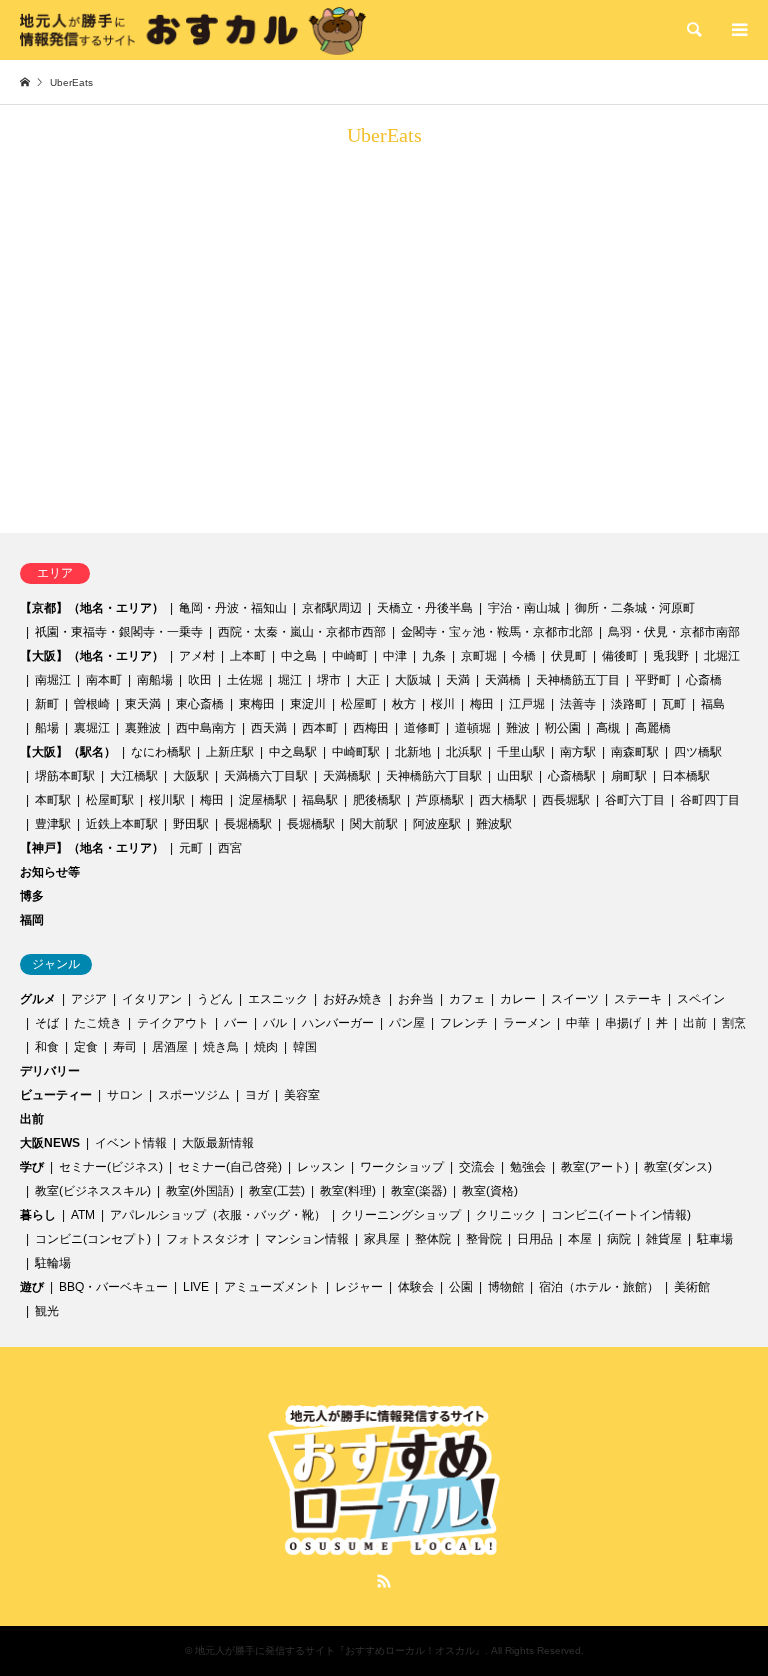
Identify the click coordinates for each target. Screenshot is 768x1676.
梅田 (482, 704)
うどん (215, 999)
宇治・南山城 (524, 608)
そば (47, 1023)
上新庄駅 (230, 752)
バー (236, 1023)
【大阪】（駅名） (68, 752)
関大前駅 (374, 824)
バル (275, 1023)
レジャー (359, 1287)
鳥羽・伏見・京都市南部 (674, 632)
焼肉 (266, 1047)
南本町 (104, 680)
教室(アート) (595, 1167)
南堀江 (53, 680)
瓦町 (674, 704)
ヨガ (257, 1095)
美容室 (302, 1095)
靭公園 (563, 728)
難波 (518, 728)
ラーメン (527, 1023)
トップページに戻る (140, 475)
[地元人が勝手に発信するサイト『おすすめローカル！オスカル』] (193, 30)
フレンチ (464, 1023)
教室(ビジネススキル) (93, 1191)
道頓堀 (473, 728)
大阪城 (413, 680)
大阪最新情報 (218, 1143)
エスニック (278, 999)
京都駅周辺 (332, 608)
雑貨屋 (664, 1239)
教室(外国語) (200, 1191)
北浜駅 (464, 752)
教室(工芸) (277, 1191)
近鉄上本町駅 (122, 824)
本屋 (580, 1239)
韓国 (305, 1047)
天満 (458, 680)
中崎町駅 (356, 752)
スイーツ (575, 999)
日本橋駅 (686, 776)
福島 (713, 704)
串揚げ (623, 1023)
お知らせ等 (50, 872)
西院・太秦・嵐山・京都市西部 (302, 632)
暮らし (38, 1215)
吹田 (200, 680)
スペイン (701, 999)
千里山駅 (521, 752)
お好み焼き (353, 999)
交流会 (477, 1167)
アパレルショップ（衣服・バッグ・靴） (218, 1215)
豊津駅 (53, 824)
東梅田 (257, 704)
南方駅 (578, 752)
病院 (619, 1239)
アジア (89, 999)
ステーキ (638, 999)
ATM (83, 1215)
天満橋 (503, 680)
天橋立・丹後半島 (425, 608)
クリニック (506, 1215)
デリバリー (50, 1071)
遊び (32, 1287)
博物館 (506, 1287)
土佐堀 (245, 680)
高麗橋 (653, 728)
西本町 (320, 728)
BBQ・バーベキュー (113, 1287)
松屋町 (359, 704)
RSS (384, 1581)
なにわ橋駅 (161, 752)
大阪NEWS (50, 1143)
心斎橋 (704, 680)
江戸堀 (527, 704)
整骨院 (484, 1239)
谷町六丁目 (635, 800)
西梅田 (371, 728)
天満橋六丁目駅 (266, 776)
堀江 (290, 680)
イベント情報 (131, 1143)
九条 (434, 656)
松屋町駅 (110, 800)
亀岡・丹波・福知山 (233, 608)
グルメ (38, 999)
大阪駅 (191, 776)
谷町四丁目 (710, 800)
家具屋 (382, 1239)
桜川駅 (167, 800)
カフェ (467, 999)
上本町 (248, 656)
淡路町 (629, 704)
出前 (695, 1023)
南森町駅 (635, 752)
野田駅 (191, 824)
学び (32, 1167)
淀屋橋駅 (263, 800)
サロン (125, 1095)
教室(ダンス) (678, 1167)
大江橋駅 (134, 776)
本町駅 (53, 800)
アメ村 (197, 656)
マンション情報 (307, 1239)
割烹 (734, 1023)
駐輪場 (53, 1263)
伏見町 (569, 656)
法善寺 (578, 704)
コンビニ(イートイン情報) (621, 1215)
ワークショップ (402, 1167)
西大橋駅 (503, 800)
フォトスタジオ (208, 1239)
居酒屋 (170, 1047)
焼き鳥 (221, 1047)
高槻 (608, 728)
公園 (461, 1287)
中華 (578, 1023)
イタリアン (152, 999)
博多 (32, 896)
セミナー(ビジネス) (111, 1167)
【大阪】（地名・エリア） (92, 656)
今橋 (524, 656)
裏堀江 (92, 728)
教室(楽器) (419, 1191)
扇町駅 (629, 776)
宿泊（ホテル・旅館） (599, 1287)
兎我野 (671, 656)
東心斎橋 (200, 704)
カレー (518, 999)
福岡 (32, 920)
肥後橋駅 (377, 800)
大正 (368, 680)
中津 (395, 656)
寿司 (125, 1047)
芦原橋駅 (440, 800)
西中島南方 (206, 728)
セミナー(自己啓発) (230, 1167)
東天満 (143, 704)
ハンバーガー (338, 1023)
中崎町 (350, 656)
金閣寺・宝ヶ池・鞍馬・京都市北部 (497, 632)
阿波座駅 (437, 824)
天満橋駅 (347, 776)
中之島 (299, 656)
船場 (47, 728)
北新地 (413, 752)
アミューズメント (272, 1287)
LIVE (196, 1287)
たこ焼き (98, 1023)
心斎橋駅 (572, 776)
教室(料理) (348, 1191)
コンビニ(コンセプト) (93, 1239)
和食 (47, 1047)
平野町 (653, 680)
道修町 (422, 728)
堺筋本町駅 (65, 776)
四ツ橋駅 (698, 752)
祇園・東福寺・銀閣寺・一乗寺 (119, 632)
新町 (47, 704)
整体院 (433, 1239)
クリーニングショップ (401, 1215)
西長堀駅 (566, 800)
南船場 (155, 680)
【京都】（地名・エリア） (92, 608)
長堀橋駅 (248, 824)
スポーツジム (194, 1095)
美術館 (692, 1287)
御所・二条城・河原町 (635, 608)
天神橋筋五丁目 (578, 680)
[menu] (738, 30)
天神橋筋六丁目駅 (434, 776)
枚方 (404, 704)
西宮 (230, 848)
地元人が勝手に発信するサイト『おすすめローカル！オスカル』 (340, 1650)
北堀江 (722, 656)
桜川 (443, 704)
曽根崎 (92, 704)
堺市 (329, 680)
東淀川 (308, 704)
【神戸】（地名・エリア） (92, 848)
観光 (47, 1311)
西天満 (269, 728)
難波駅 (494, 824)
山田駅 (515, 776)
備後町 (620, 656)
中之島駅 (293, 752)
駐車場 (715, 1239)
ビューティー (56, 1095)
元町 (191, 848)
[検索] (693, 30)
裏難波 (143, 728)
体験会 (416, 1287)
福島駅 (320, 800)
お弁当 (416, 999)
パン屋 (407, 1023)
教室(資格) (490, 1191)
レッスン (321, 1167)
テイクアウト (173, 1023)
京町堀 (479, 656)
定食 (86, 1047)
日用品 (535, 1239)
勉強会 (528, 1167)
